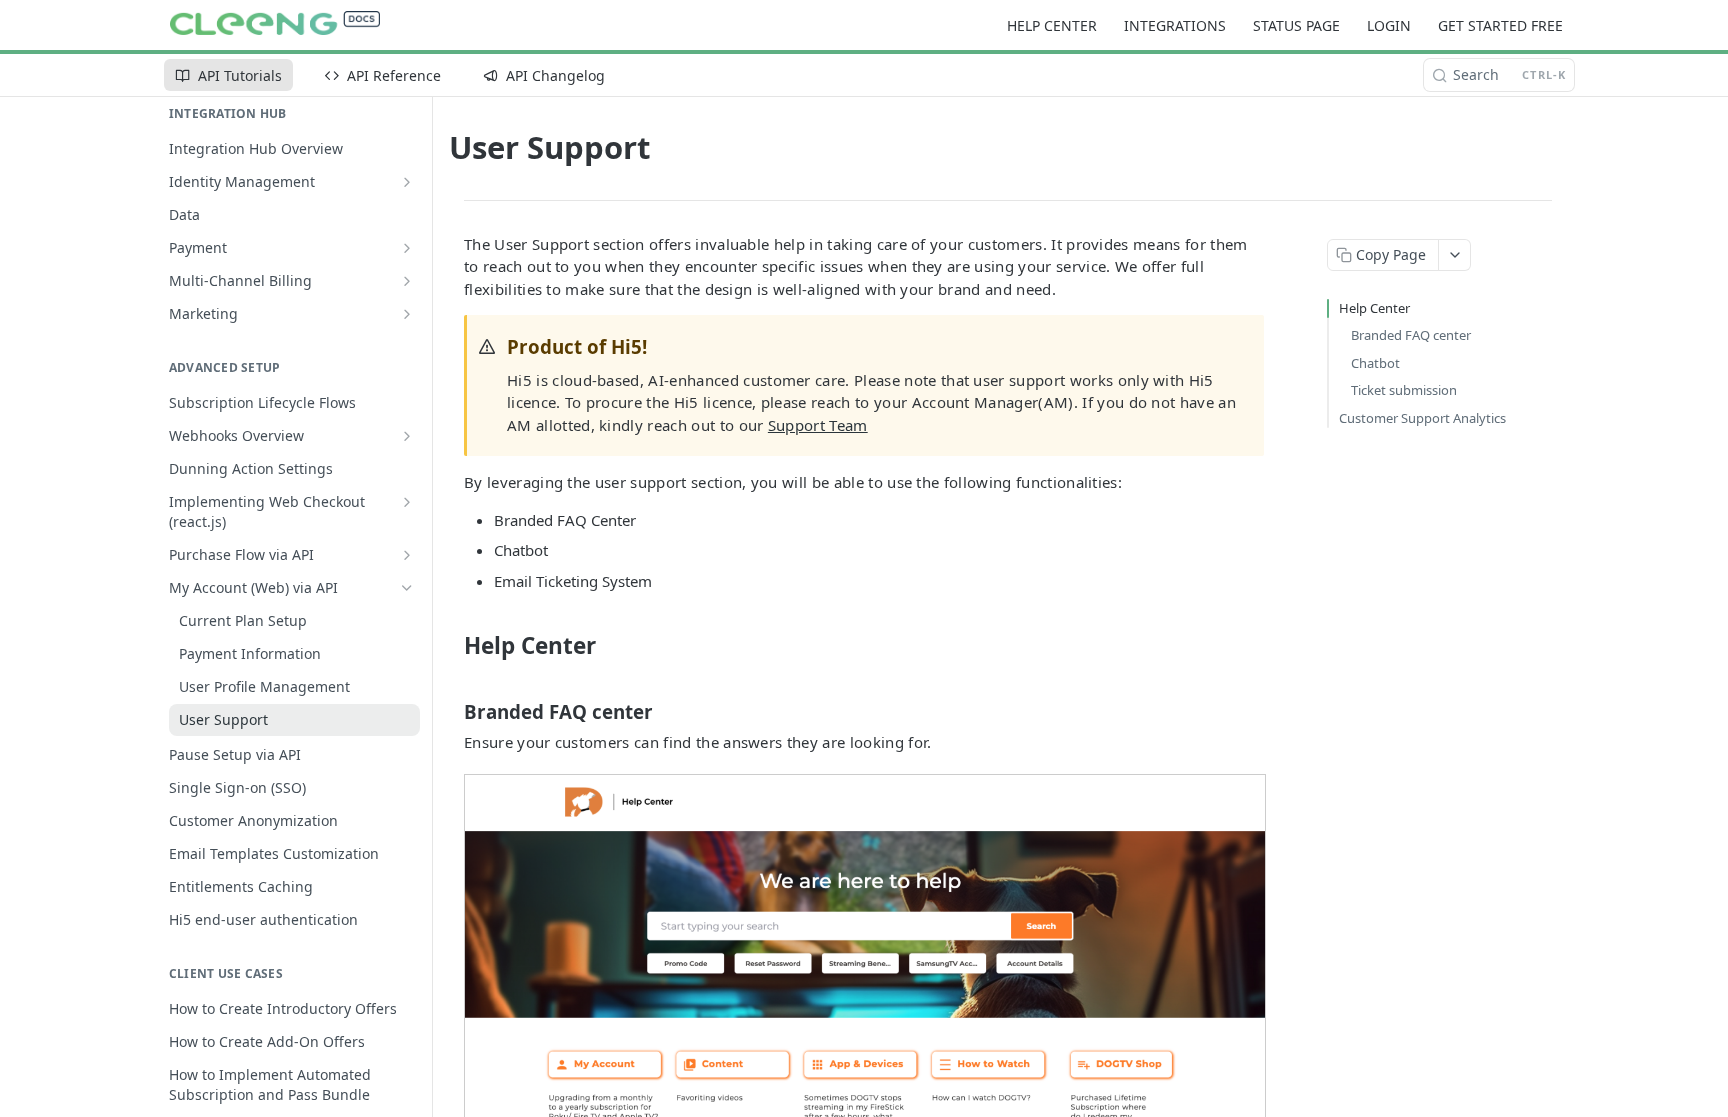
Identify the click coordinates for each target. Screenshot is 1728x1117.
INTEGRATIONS (1175, 25)
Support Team (818, 425)
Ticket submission (1404, 390)
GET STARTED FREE (1500, 25)
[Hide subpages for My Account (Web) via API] (407, 588)
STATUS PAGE (1296, 25)
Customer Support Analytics (1422, 418)
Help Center (1374, 308)
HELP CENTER (1052, 25)
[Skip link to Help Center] (450, 646)
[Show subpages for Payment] (407, 248)
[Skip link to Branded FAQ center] (450, 712)
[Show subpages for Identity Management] (407, 182)
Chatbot (1375, 363)
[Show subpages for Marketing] (407, 314)
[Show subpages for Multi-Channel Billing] (407, 281)
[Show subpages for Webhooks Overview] (407, 436)
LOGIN (1389, 25)
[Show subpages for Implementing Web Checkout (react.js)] (407, 502)
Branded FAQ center (1411, 335)
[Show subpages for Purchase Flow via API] (407, 555)
